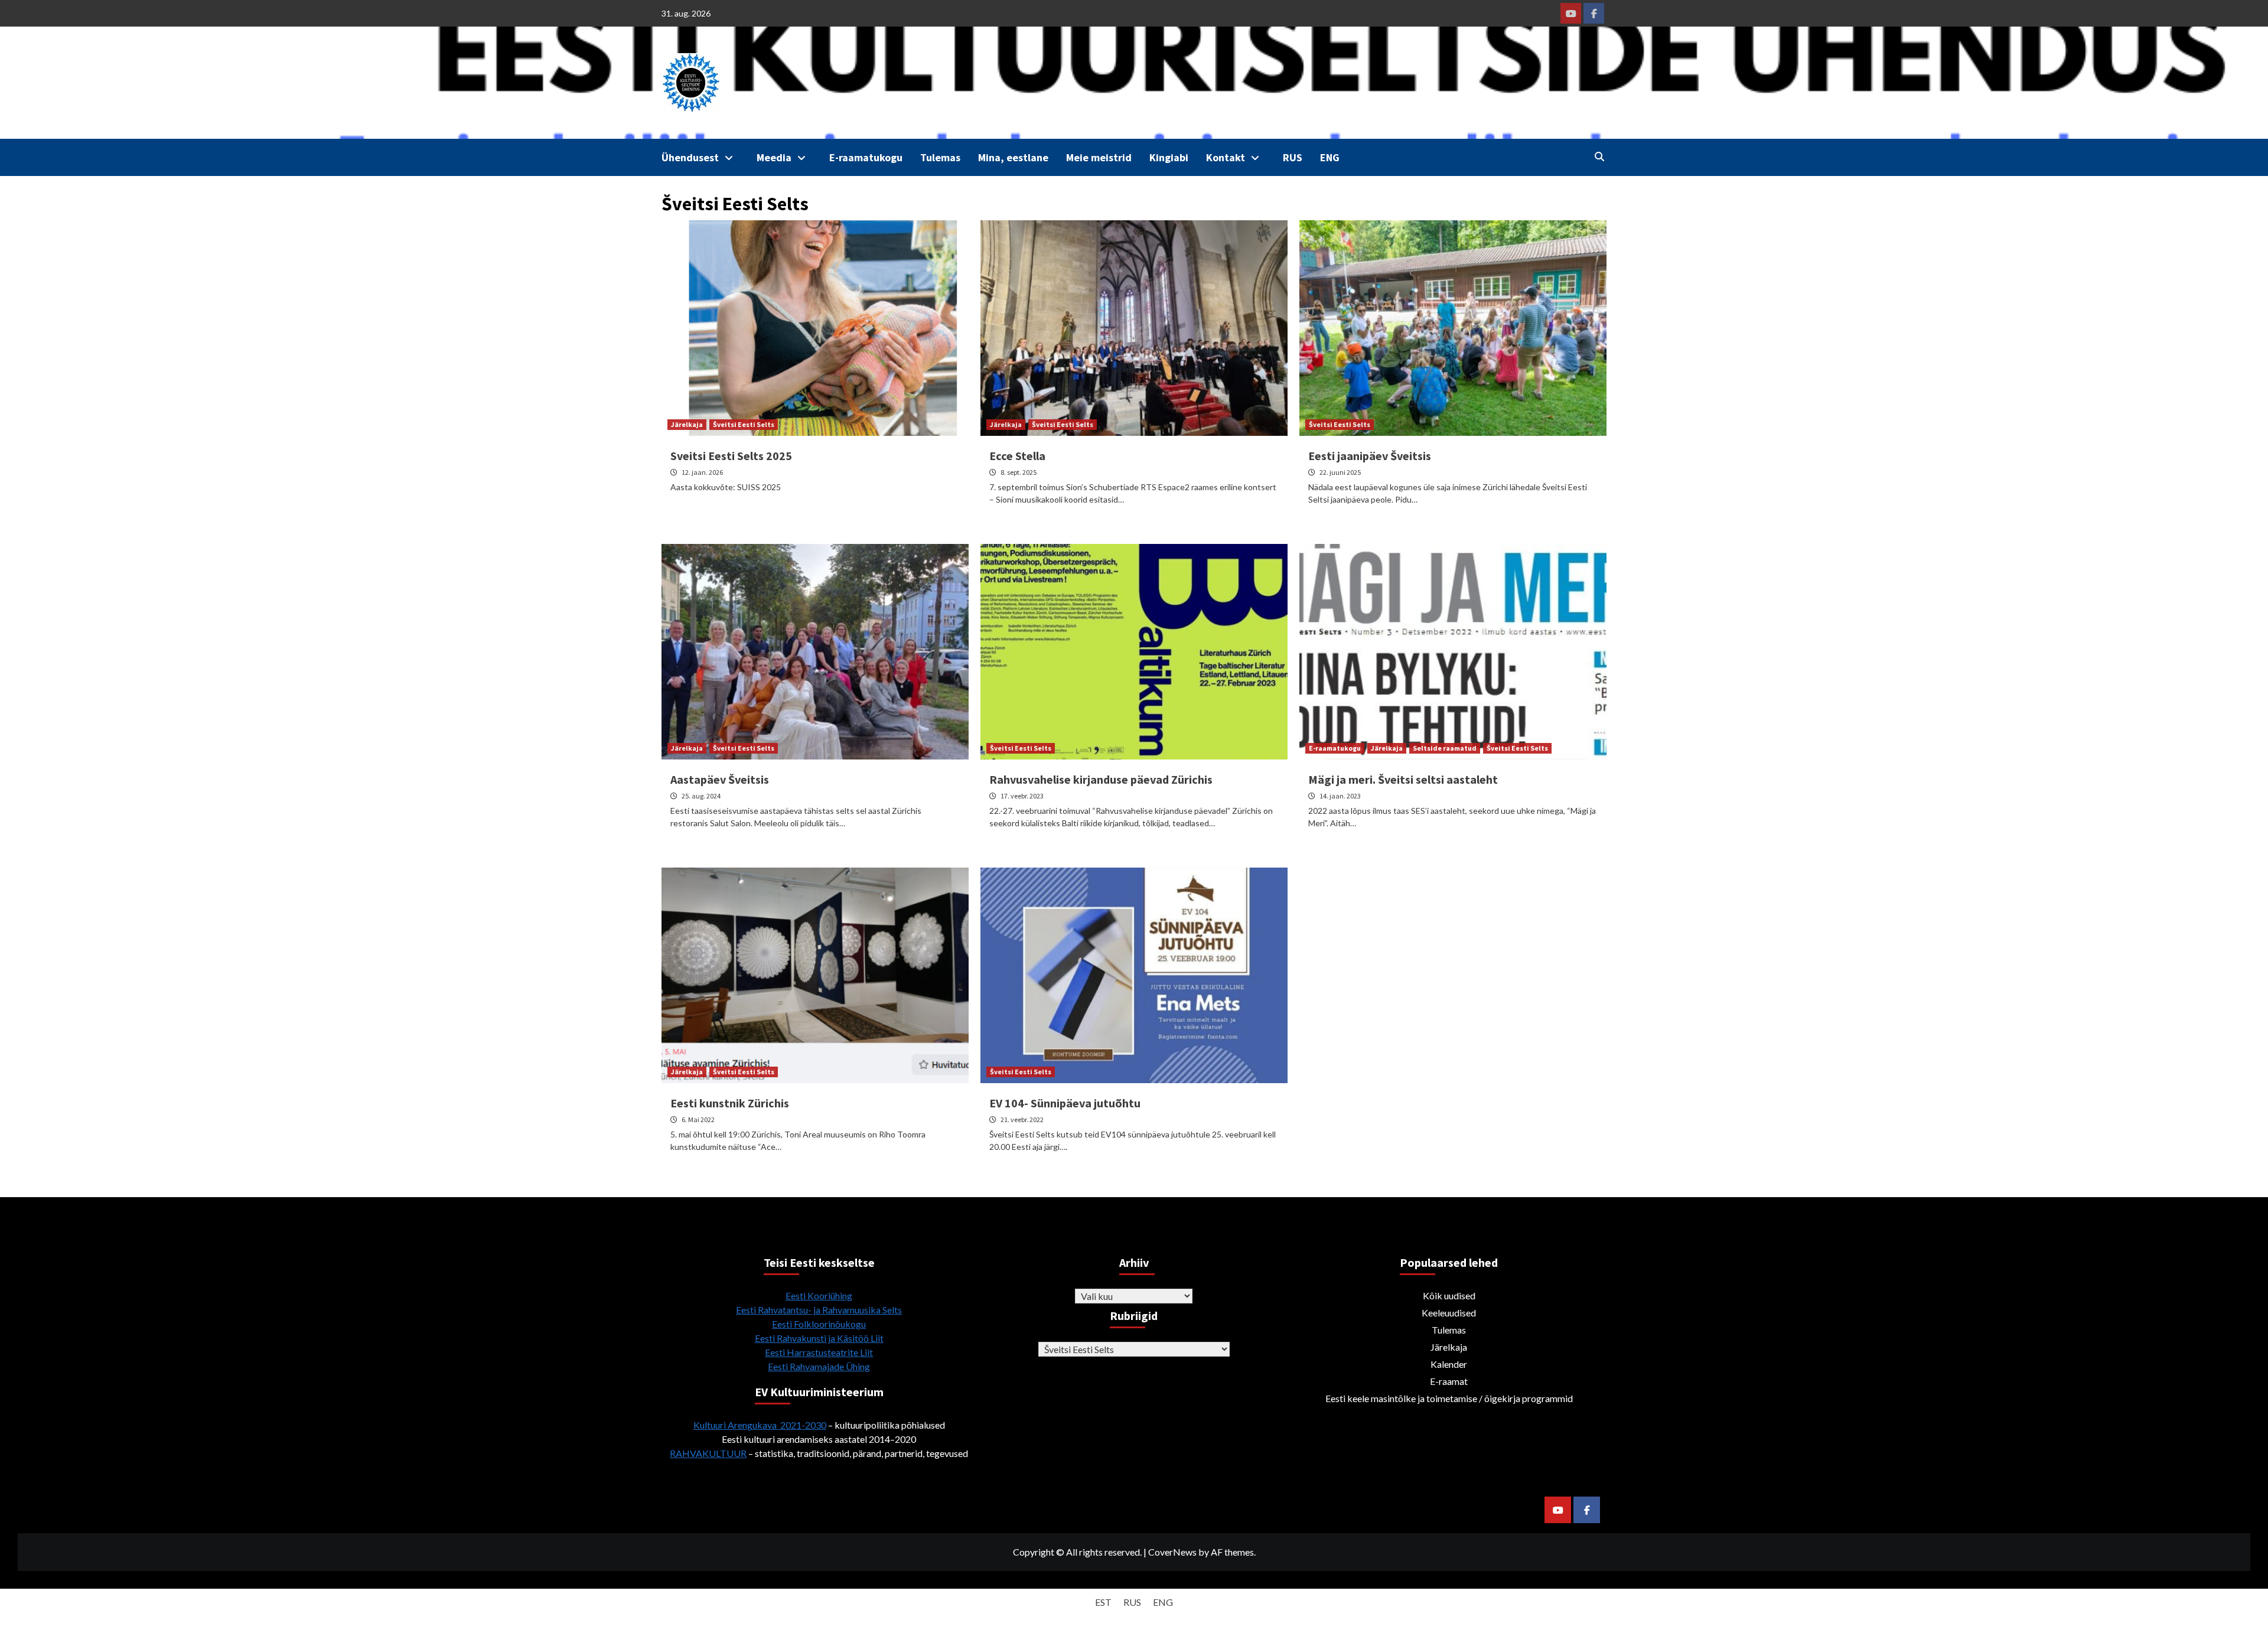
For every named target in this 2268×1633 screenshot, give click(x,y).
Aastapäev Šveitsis (720, 779)
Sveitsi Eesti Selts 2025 (731, 456)
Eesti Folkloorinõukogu (819, 1324)
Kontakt (1226, 157)
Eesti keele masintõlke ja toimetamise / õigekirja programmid (1449, 1398)
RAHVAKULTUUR (708, 1453)
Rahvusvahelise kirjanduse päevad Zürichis (1101, 779)
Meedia (774, 157)
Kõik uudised (1449, 1295)
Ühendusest (690, 157)
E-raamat (1449, 1381)
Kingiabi (1169, 157)
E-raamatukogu (866, 157)
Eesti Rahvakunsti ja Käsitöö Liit (819, 1338)
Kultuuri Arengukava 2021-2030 (760, 1425)
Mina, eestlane (1013, 157)
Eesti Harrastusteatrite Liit (819, 1352)
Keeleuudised (1449, 1313)
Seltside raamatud (1445, 748)
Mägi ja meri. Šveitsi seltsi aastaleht (1403, 779)
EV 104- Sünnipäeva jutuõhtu (1065, 1103)
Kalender (1449, 1364)
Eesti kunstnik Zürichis (730, 1103)
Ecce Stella (1017, 456)
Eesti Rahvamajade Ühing (819, 1366)
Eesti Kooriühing (819, 1295)
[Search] (1599, 157)
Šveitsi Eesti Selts (744, 424)
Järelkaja (687, 424)
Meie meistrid (1099, 157)
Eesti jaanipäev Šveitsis (1370, 456)
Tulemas (940, 157)
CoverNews (1172, 1552)
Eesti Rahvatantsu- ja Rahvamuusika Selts (819, 1310)
